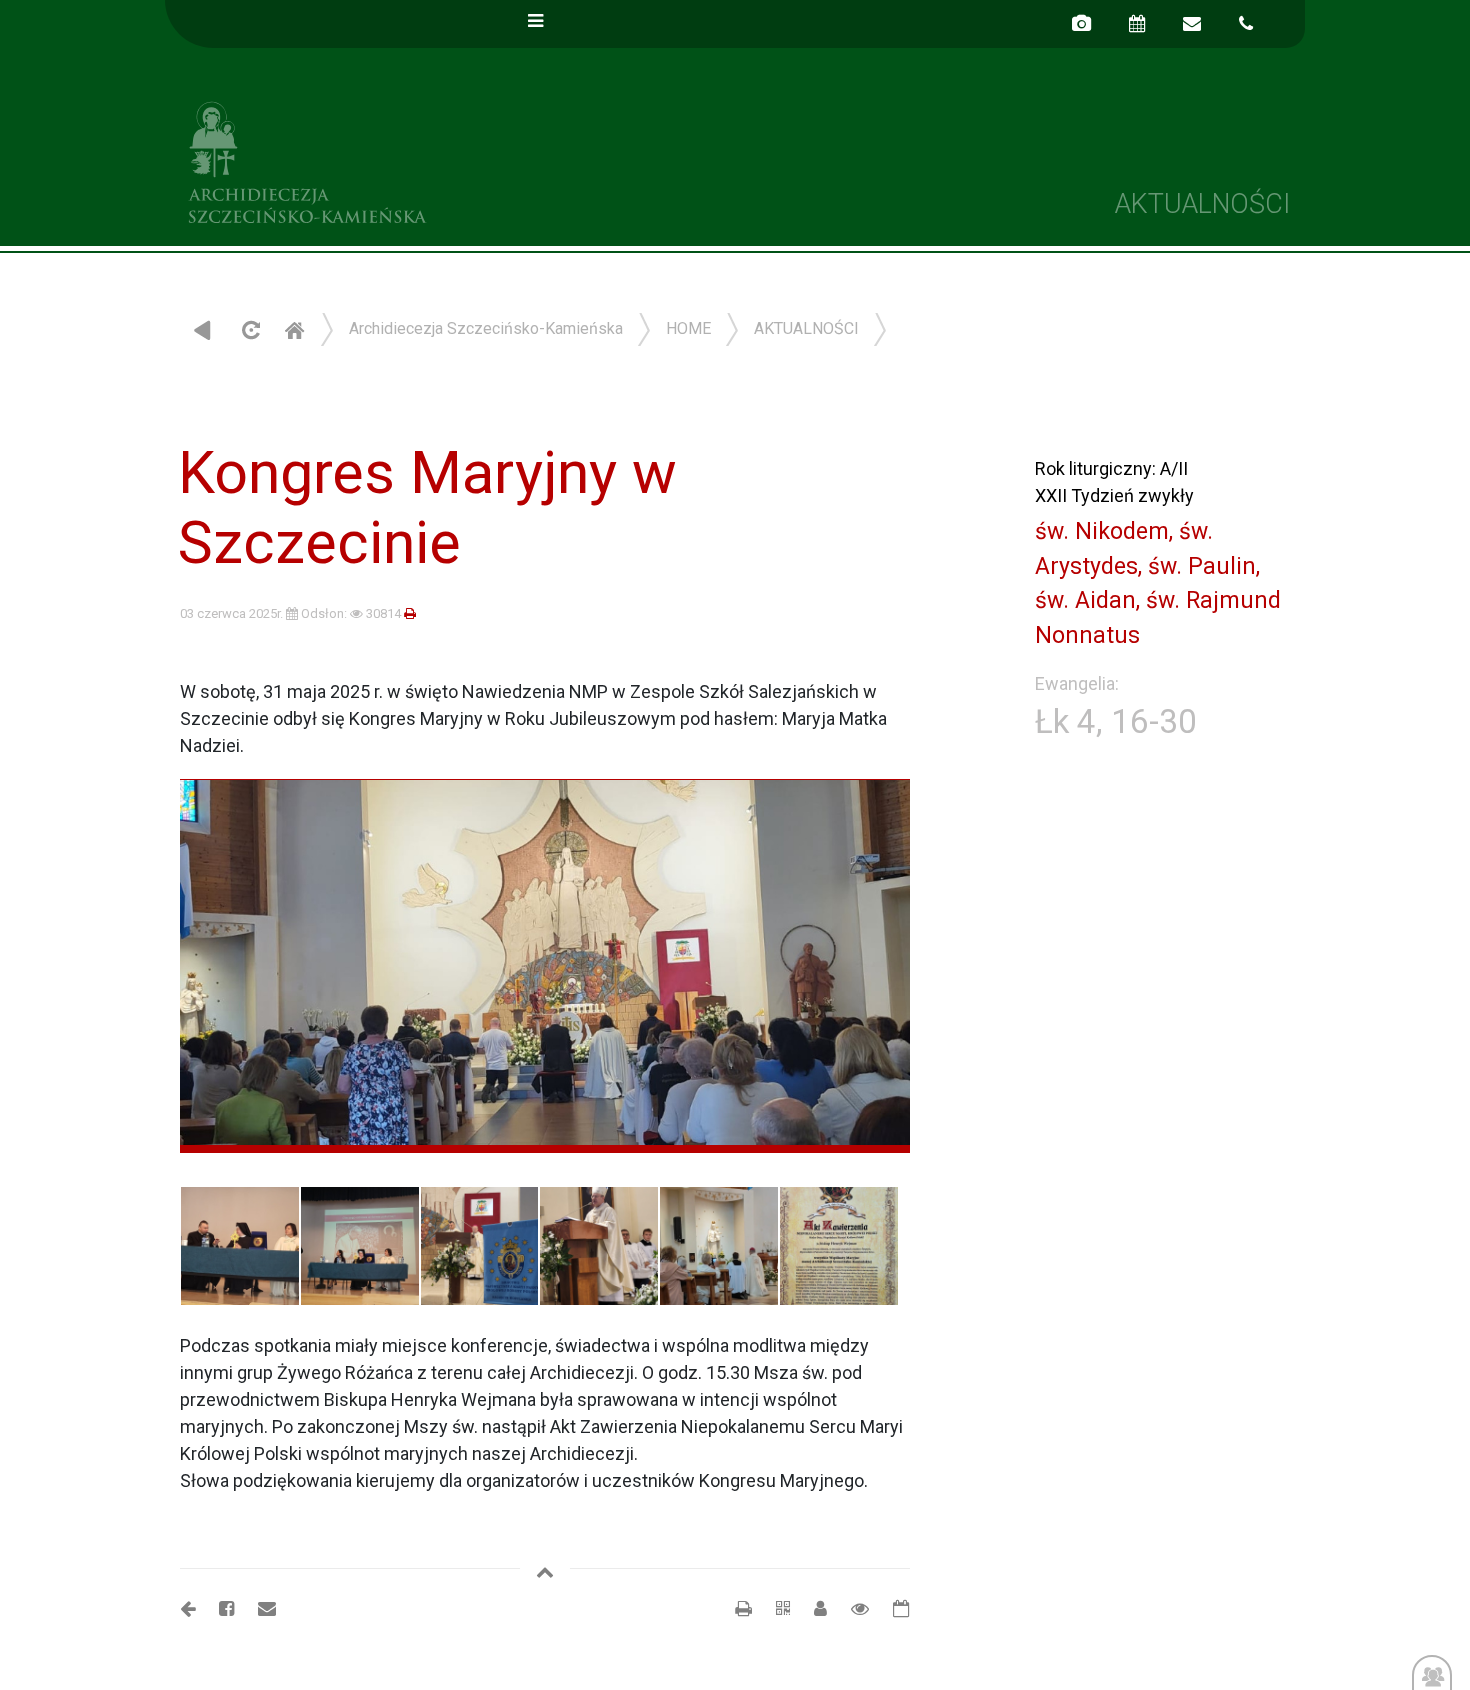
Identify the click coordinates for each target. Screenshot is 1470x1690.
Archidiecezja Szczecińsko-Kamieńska (450, 159)
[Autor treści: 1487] (812, 1608)
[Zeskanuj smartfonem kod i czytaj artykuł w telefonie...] (773, 1608)
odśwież (248, 329)
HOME (688, 328)
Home (294, 329)
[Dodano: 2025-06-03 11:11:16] (891, 1608)
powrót (202, 329)
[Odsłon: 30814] (850, 1608)
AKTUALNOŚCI (806, 328)
